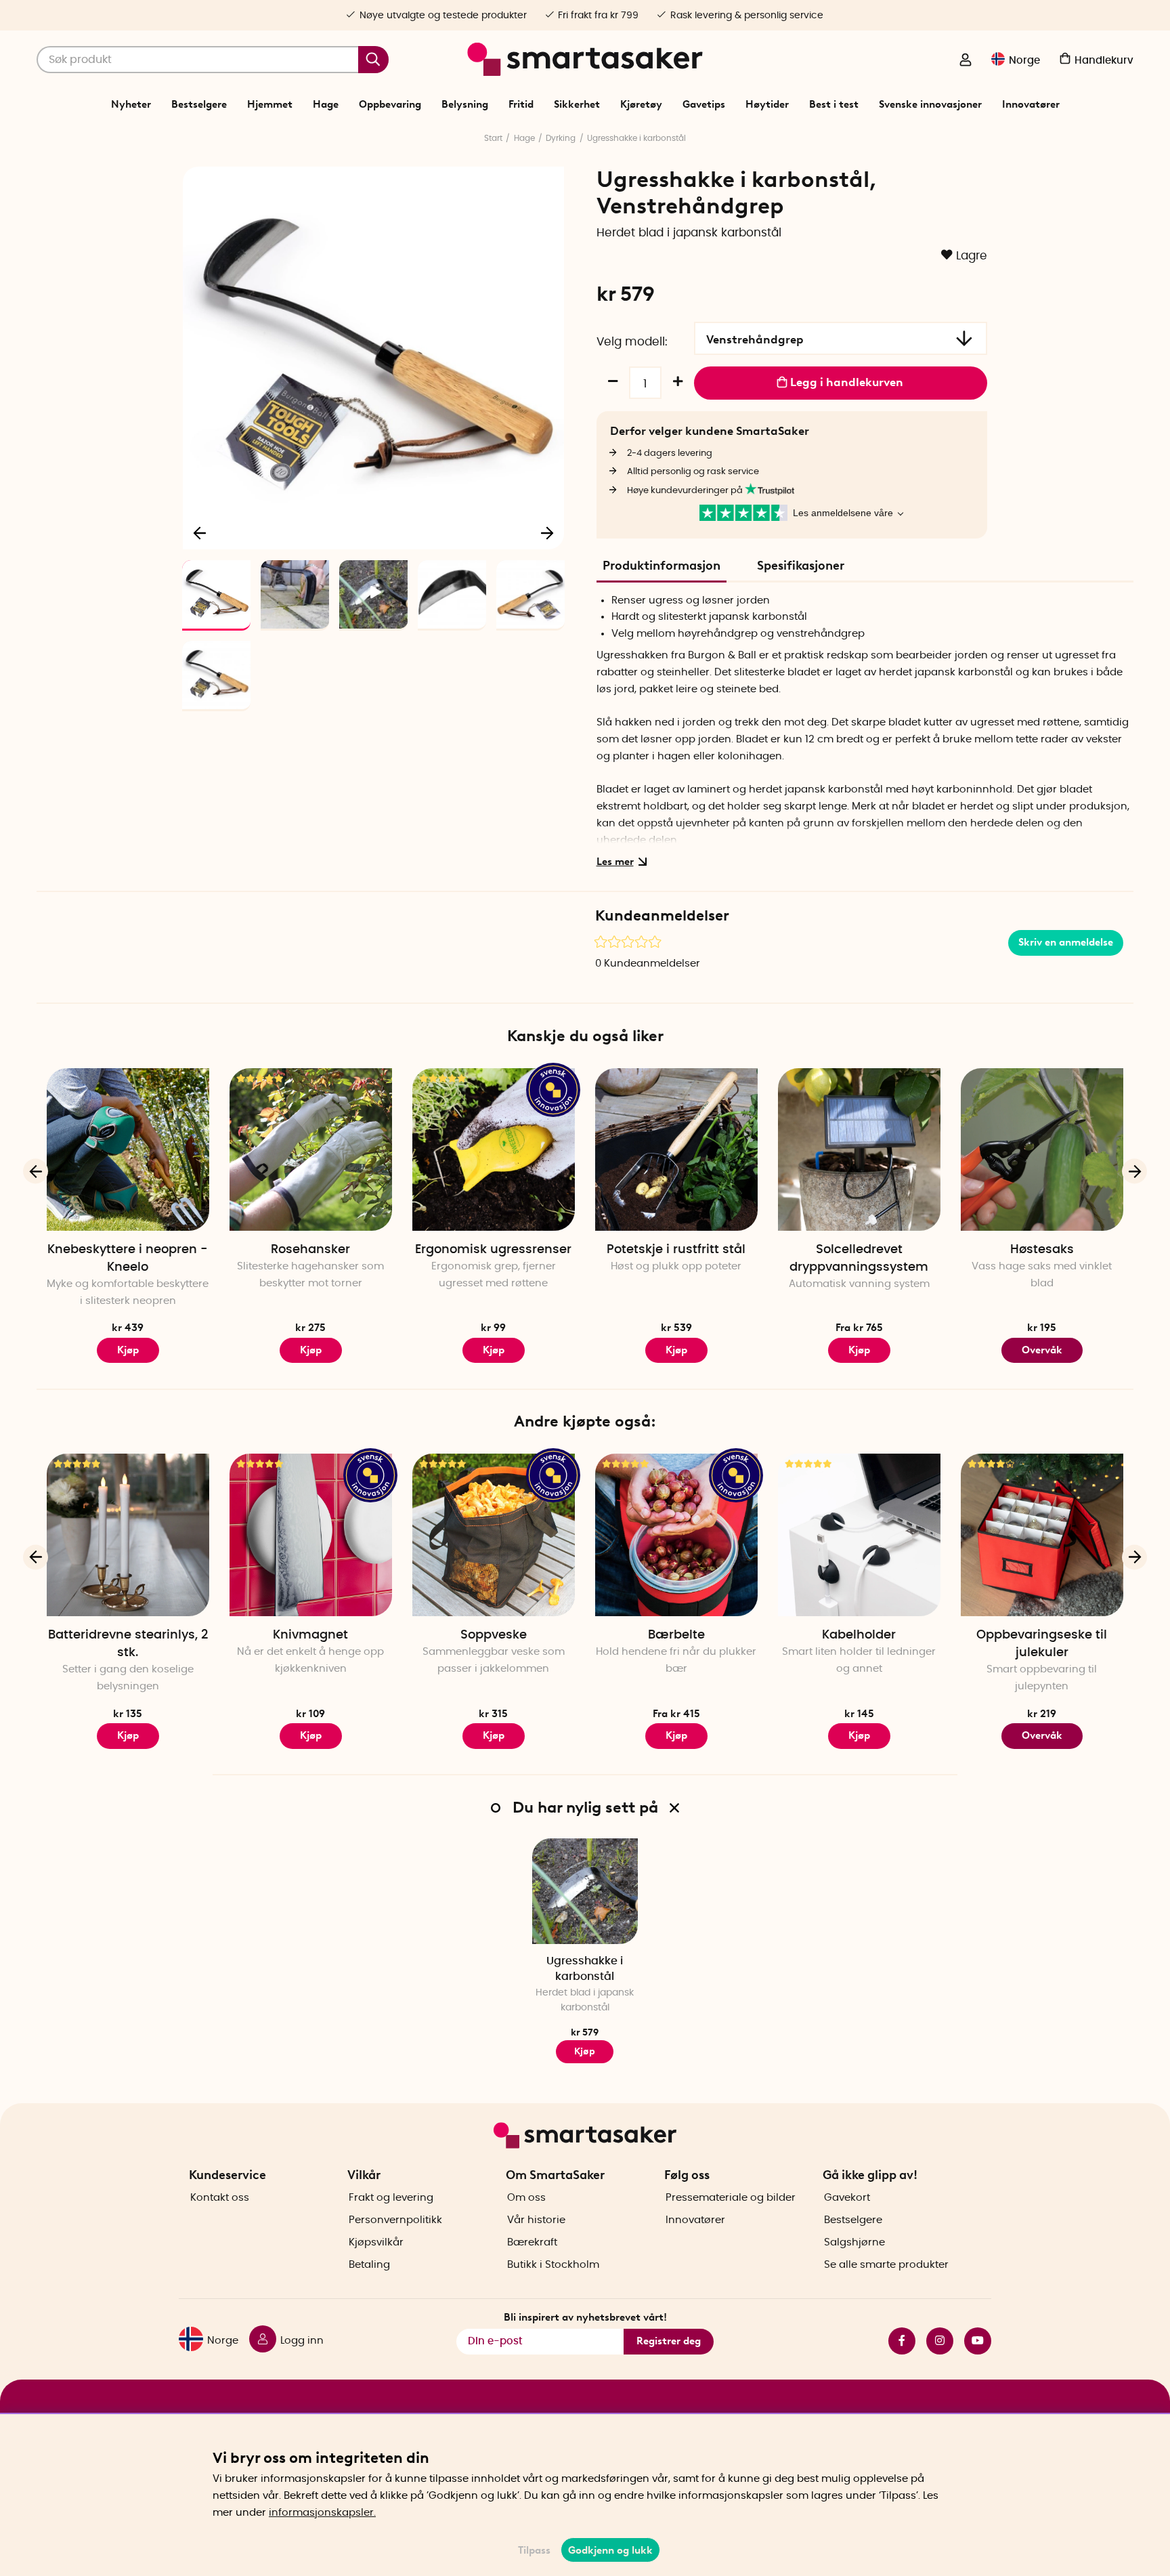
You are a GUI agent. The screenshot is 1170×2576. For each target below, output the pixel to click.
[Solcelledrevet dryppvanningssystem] (859, 1149)
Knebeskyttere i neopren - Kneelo (128, 1259)
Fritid (521, 104)
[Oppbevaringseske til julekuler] (1042, 1535)
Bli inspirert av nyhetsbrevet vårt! (585, 2317)
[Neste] (547, 532)
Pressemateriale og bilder (731, 2198)
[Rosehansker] (311, 1149)
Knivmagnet (310, 1635)
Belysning (465, 104)
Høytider (767, 104)
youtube (972, 2341)
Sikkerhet (577, 104)
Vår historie (536, 2220)
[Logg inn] (966, 61)
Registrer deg (669, 2341)
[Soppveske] (494, 1535)
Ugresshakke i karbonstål (636, 138)
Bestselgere (199, 104)
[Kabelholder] (859, 1535)
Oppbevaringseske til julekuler (1042, 1644)
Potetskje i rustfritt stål (676, 1250)
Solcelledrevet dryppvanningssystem (859, 1259)
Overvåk (1042, 1350)
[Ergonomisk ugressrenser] (494, 1149)
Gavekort (847, 2198)
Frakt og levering (391, 2198)
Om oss (526, 2198)
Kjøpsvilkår (376, 2242)
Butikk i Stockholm (553, 2265)
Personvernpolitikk (395, 2220)
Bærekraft (532, 2242)
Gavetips (704, 104)
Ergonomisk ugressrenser (493, 1250)
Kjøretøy (641, 104)
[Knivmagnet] (311, 1535)
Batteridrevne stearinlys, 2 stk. (128, 1644)
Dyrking (561, 138)
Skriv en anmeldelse (1066, 942)
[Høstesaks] (1042, 1149)
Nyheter (131, 104)
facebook (896, 2341)
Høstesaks (1042, 1250)
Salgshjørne (854, 2242)
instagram (934, 2341)
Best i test (834, 104)
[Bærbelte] (676, 1535)
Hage (326, 104)
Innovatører (1031, 104)
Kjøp (128, 1350)
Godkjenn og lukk (610, 2550)
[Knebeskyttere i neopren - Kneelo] (128, 1149)
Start (493, 138)
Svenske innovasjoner (930, 104)
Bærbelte (676, 1635)
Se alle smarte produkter (886, 2265)
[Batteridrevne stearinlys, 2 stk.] (128, 1535)
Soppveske (494, 1635)
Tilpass (534, 2550)
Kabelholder (859, 1635)
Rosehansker (310, 1250)
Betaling (369, 2265)
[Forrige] (200, 532)
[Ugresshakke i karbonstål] (585, 1891)
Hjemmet (270, 104)
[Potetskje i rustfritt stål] (676, 1149)
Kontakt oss (220, 2198)
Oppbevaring (390, 104)
